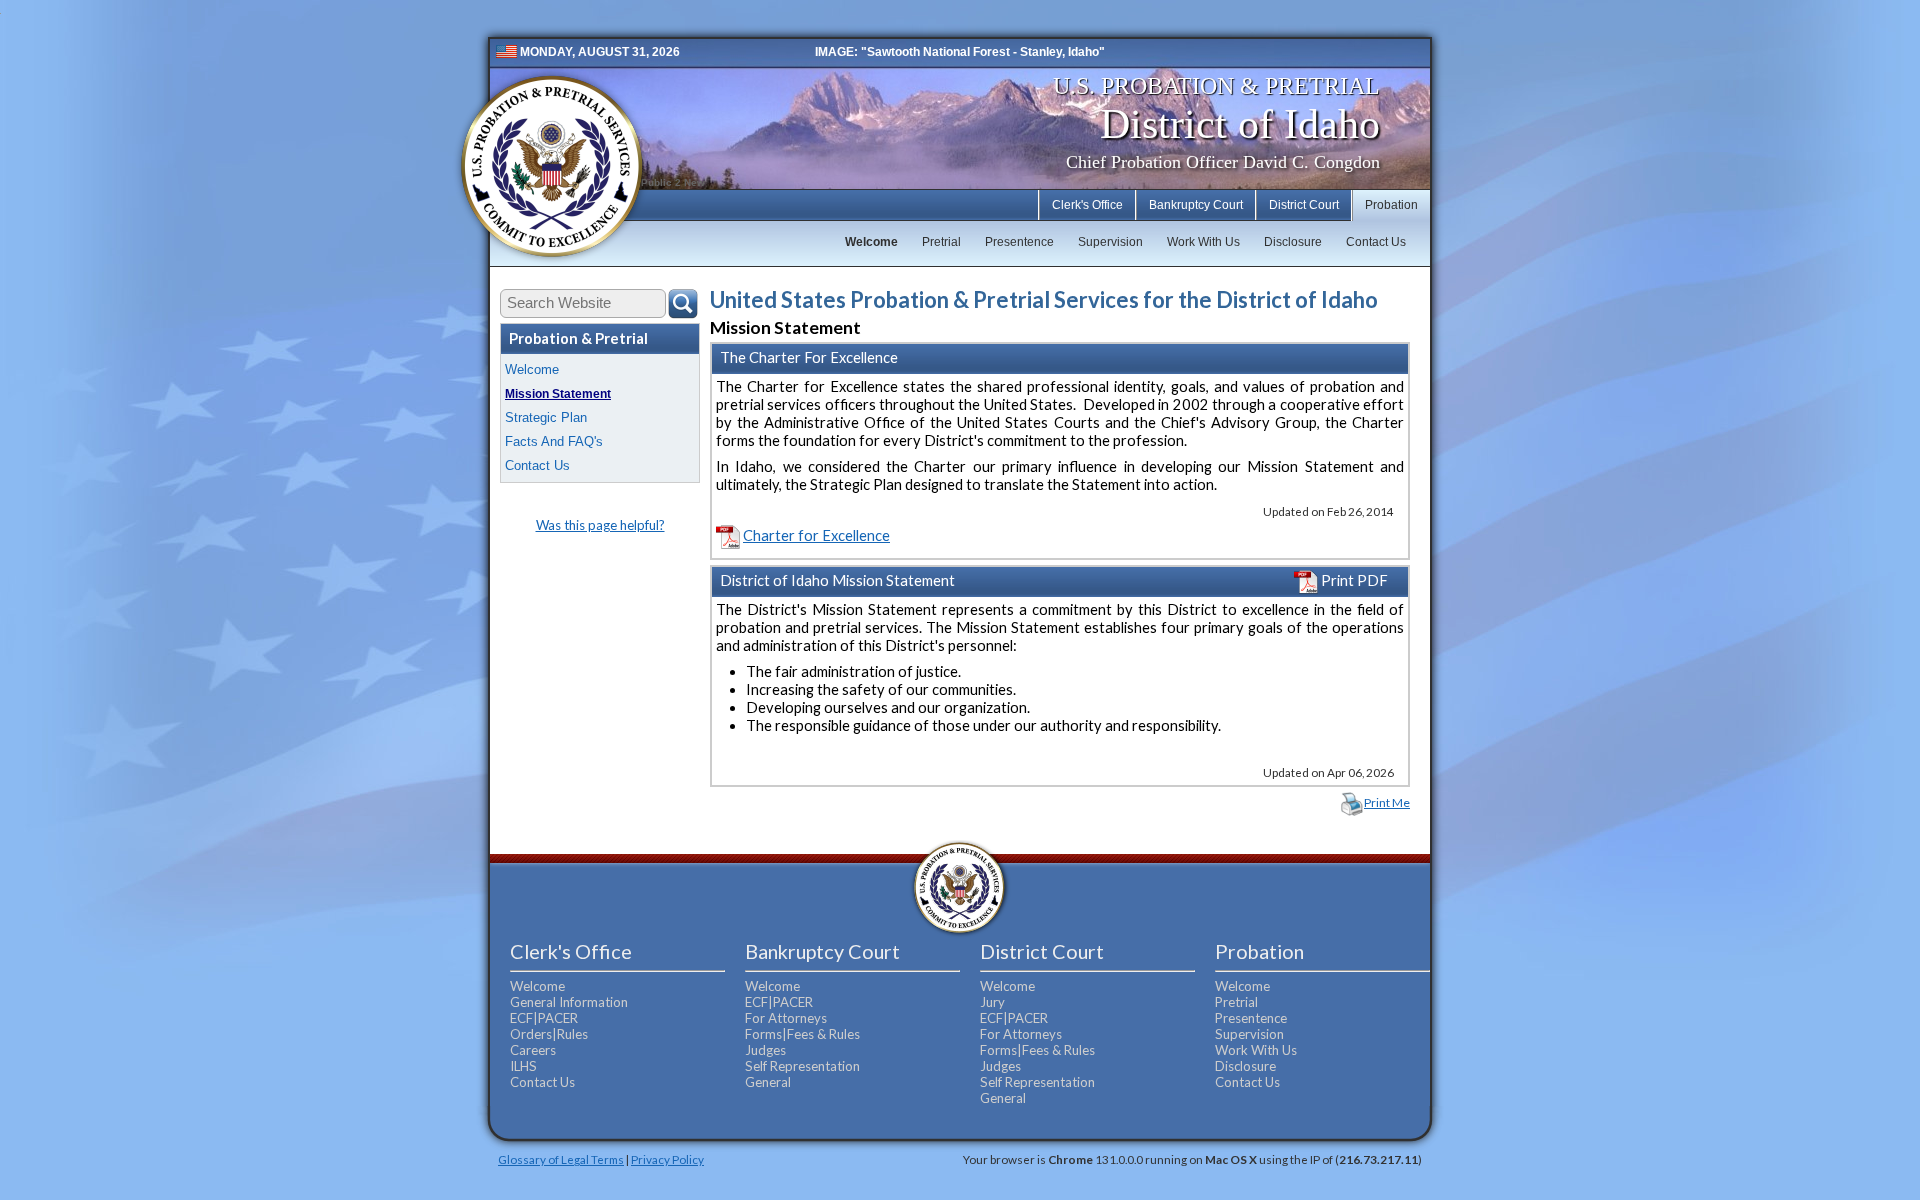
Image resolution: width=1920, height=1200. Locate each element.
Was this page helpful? (600, 525)
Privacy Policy (667, 1159)
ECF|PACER (544, 1018)
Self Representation (802, 1066)
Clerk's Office (1087, 205)
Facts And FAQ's (554, 441)
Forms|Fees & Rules (802, 1034)
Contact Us (1376, 242)
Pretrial (941, 242)
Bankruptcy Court (1196, 205)
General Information (569, 1002)
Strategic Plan (546, 417)
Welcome (871, 242)
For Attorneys (786, 1018)
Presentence (1019, 242)
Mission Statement (558, 394)
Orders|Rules (549, 1034)
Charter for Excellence (816, 535)
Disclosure (1293, 242)
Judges (765, 1050)
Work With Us (1203, 242)
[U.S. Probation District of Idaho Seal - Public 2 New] (551, 167)
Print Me (1387, 802)
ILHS (523, 1066)
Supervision (1110, 242)
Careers (533, 1050)
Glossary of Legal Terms (561, 1159)
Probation (1391, 205)
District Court (1304, 205)
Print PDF (1353, 580)
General (768, 1082)
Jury (992, 1002)
